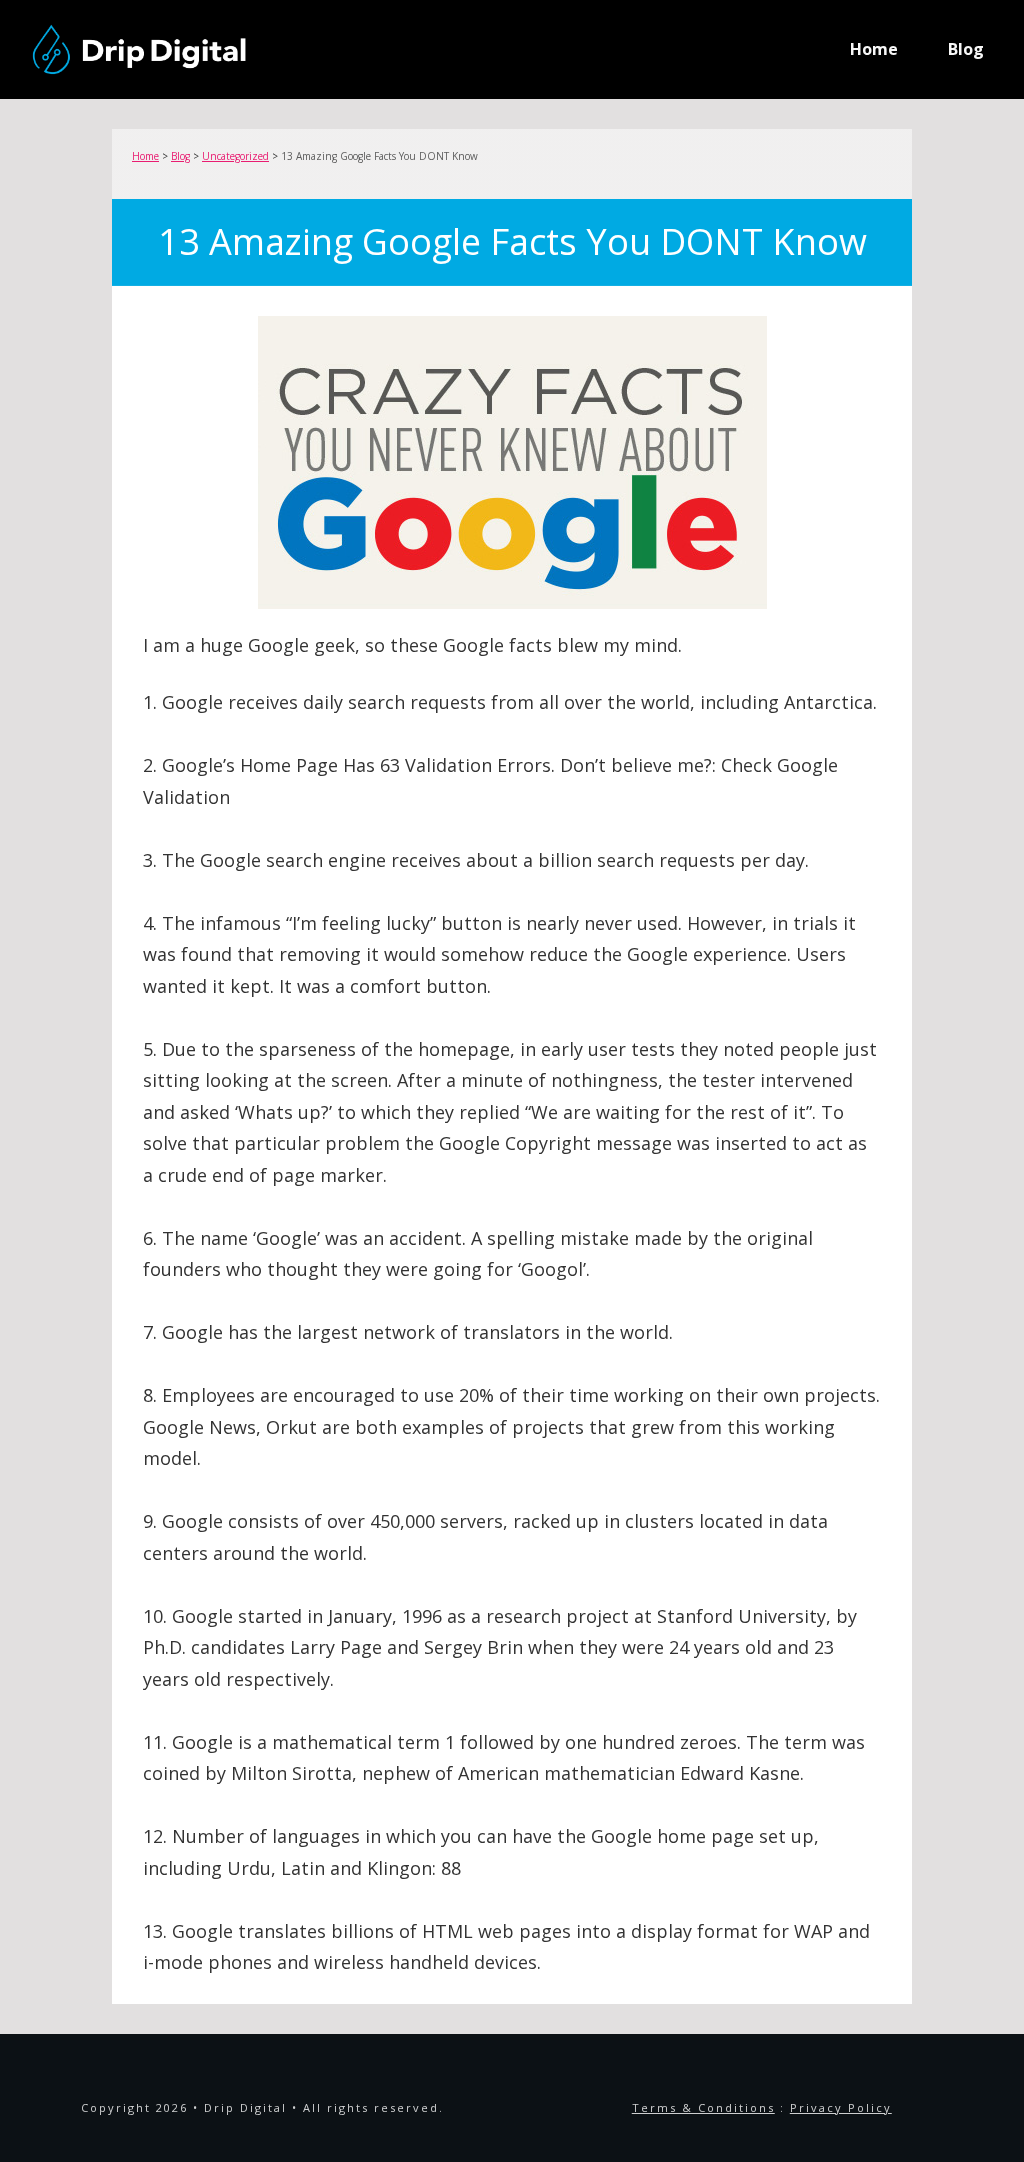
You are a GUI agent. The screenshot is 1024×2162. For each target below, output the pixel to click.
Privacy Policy (841, 2107)
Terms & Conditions (703, 2107)
